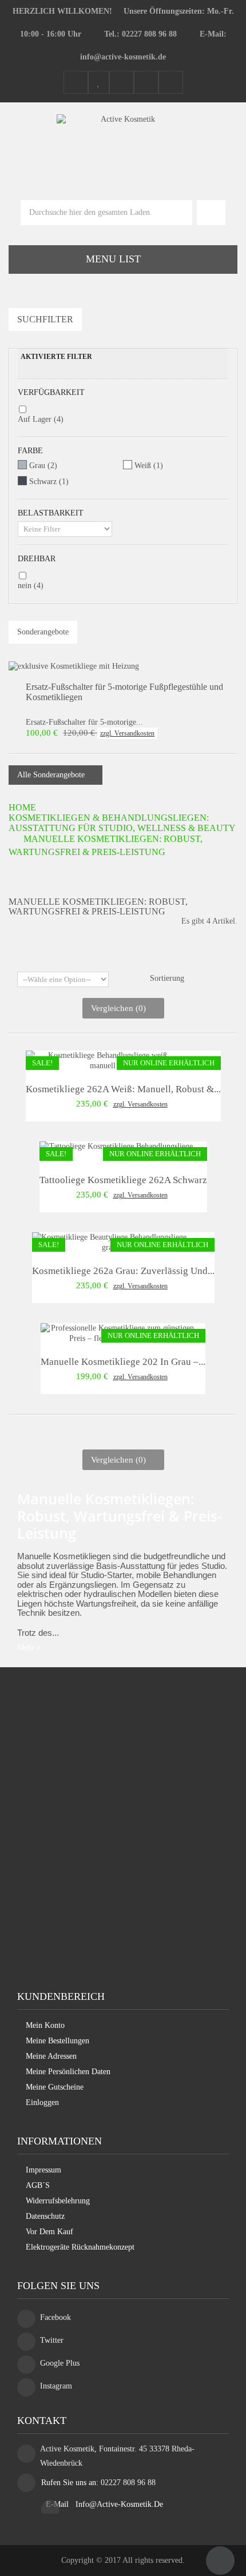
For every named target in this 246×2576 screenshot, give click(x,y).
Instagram (56, 2386)
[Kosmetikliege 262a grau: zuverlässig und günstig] (109, 1242)
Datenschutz (45, 2216)
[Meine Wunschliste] (99, 83)
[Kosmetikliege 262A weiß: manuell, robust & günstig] (103, 1061)
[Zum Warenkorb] (211, 213)
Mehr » (29, 1648)
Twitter (52, 2340)
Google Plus (60, 2363)
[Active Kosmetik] (123, 143)
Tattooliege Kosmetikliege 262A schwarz (123, 1180)
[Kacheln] (115, 956)
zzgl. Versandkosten (127, 733)
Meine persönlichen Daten (68, 2072)
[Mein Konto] (76, 83)
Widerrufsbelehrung (58, 2201)
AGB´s (38, 2185)
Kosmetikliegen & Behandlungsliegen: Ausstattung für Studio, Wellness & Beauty (122, 823)
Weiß (149, 466)
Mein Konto (45, 2025)
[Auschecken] (146, 83)
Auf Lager (41, 419)
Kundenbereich (61, 1996)
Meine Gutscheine (55, 2087)
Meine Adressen (51, 2056)
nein (31, 586)
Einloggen (42, 2102)
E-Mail (58, 2504)
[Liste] (131, 956)
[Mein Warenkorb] (122, 83)
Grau (43, 466)
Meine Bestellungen (57, 2041)
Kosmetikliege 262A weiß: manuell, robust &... (123, 1089)
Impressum (43, 2170)
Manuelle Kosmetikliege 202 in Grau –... (123, 1362)
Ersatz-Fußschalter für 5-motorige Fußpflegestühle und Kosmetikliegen (124, 692)
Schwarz (49, 482)
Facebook (55, 2317)
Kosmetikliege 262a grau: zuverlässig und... (123, 1271)
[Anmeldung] (171, 83)
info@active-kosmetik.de (119, 2504)
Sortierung (167, 978)
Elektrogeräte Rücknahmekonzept (80, 2247)
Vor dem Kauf (49, 2232)
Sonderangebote (43, 632)
